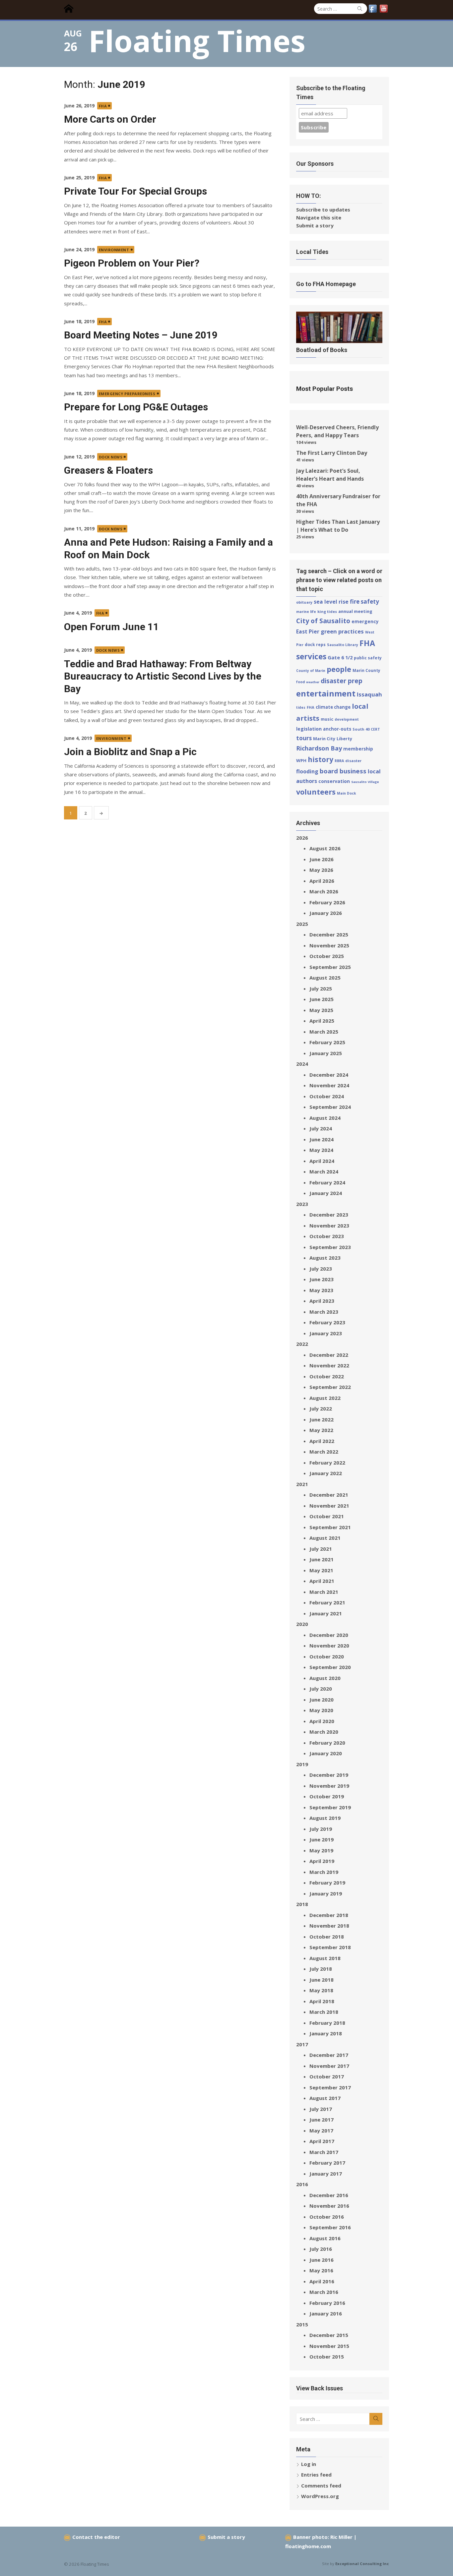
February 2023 (327, 1322)
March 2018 (324, 2012)
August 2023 (325, 1258)
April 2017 (322, 2141)
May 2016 (321, 2270)
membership (358, 749)
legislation (309, 729)
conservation (334, 781)
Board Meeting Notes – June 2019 (141, 335)
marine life (306, 612)
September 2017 (330, 2087)
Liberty (344, 739)
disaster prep (342, 681)
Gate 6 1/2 (340, 657)
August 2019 (325, 1818)
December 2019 (329, 1775)
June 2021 (322, 1559)
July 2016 (321, 2249)
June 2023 (322, 1279)
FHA (103, 106)
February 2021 (327, 1602)
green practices (342, 631)
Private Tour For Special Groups (135, 191)
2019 (302, 1764)
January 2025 (326, 1053)
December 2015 (329, 2335)
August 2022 (325, 1398)
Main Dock (347, 793)
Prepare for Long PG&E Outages (136, 407)
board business (343, 771)
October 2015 (327, 2357)
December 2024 (329, 1075)
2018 (302, 1904)
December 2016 (329, 2195)
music (327, 719)
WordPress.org (320, 2496)
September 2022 (330, 1387)
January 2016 (326, 2313)
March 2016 (324, 2292)
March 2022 (324, 1452)
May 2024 (321, 1150)
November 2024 (329, 1085)
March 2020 (324, 1732)
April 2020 (322, 1721)
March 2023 (324, 1312)
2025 (302, 924)
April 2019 (322, 1861)
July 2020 (321, 1689)
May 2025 (321, 1010)
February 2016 (327, 2303)
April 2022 (322, 1441)
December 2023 (329, 1215)
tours (304, 738)
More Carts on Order (110, 119)
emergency (365, 621)
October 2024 (327, 1096)
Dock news (111, 457)
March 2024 (324, 1171)
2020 (302, 1624)
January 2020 (326, 1753)
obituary (304, 602)
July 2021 (321, 1549)
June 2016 (322, 2260)
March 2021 (324, 1592)
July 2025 (321, 988)
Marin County (366, 670)
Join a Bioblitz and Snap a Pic (130, 752)
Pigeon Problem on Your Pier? (132, 263)
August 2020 (325, 1678)
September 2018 (330, 1947)
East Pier (308, 631)
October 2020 (327, 1656)
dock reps (315, 645)
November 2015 (329, 2346)
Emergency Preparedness (127, 394)
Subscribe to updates (323, 210)
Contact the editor (96, 2537)
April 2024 (322, 1161)
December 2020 (329, 1635)
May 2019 (321, 1850)
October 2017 (327, 2076)
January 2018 (326, 2033)
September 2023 (330, 1247)
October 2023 (327, 1236)
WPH (301, 760)
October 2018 (327, 1937)
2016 (302, 2184)
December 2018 (329, 1915)
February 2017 (327, 2163)
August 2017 (325, 2098)
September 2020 (330, 1667)
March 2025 (324, 1032)
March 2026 (324, 891)
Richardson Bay (319, 748)
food (300, 682)
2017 (302, 2044)
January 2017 (326, 2174)
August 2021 (325, 1538)
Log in (309, 2464)
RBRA (339, 761)
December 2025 (329, 934)
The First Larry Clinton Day (332, 453)
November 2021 (329, 1506)
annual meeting (355, 611)
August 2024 (325, 1118)
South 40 (361, 729)
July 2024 (321, 1128)
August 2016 (325, 2238)
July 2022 (321, 1408)
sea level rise (331, 602)
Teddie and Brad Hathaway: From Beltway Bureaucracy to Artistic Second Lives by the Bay (163, 676)
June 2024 (322, 1139)
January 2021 (326, 1613)
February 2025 (327, 1042)
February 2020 (327, 1743)
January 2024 (326, 1193)
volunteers (316, 792)
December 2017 (329, 2055)
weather (313, 682)
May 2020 (321, 1710)
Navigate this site (319, 217)
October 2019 (327, 1796)
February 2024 (327, 1182)
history (321, 759)
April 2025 (322, 1021)
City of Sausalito (323, 621)
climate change (333, 707)
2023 (302, 1204)
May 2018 (321, 1990)
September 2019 (330, 1807)
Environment (114, 250)
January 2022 (326, 1473)
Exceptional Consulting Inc (362, 2564)
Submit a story (315, 225)
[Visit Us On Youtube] (384, 12)
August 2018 (325, 1958)
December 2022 (329, 1355)
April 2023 (322, 1301)
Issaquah (369, 694)
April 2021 (322, 1581)
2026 (302, 838)
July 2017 (321, 2109)
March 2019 (324, 1872)
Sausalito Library (343, 645)
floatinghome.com (308, 2546)
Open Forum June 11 (111, 627)
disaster (353, 761)
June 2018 (322, 1980)
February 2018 (327, 2023)
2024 (302, 1064)
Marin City (324, 739)
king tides (327, 611)
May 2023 (321, 1290)
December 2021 (329, 1495)
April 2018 (322, 2001)
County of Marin (311, 671)
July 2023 (321, 1269)
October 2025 (327, 956)
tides (301, 707)
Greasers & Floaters (108, 470)
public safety (368, 658)
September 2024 (330, 1107)
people (339, 669)
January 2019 (326, 1893)
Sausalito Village (365, 782)
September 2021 (330, 1527)
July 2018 (321, 1969)
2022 (302, 1344)
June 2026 (322, 859)
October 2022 (327, 1376)
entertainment (326, 693)
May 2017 (321, 2130)
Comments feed (321, 2486)
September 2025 (330, 967)
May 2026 (321, 870)
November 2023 (329, 1226)
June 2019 (322, 1839)
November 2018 (329, 1926)
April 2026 (322, 881)
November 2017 (329, 2066)
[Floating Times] (71, 9)
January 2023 (326, 1333)
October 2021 (327, 1516)
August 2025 (325, 978)
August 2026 (325, 848)
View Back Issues (320, 2388)
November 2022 (329, 1365)
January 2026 (326, 913)
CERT (375, 729)
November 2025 (329, 945)
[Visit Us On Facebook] (373, 12)
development (347, 719)
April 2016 (322, 2281)
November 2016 (329, 2206)
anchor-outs (337, 729)
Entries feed (316, 2475)
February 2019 (327, 1883)
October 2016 (327, 2217)
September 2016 (330, 2227)
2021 (302, 1484)
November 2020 (329, 1646)
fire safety (364, 601)
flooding (307, 771)
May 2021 (321, 1570)
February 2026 (327, 902)
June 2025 (322, 999)
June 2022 (322, 1419)
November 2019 (329, 1786)
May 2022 (321, 1430)
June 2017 (322, 2120)
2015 (302, 2324)
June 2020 (322, 1700)
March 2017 (324, 2152)
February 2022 (327, 1463)
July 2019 (321, 1829)
